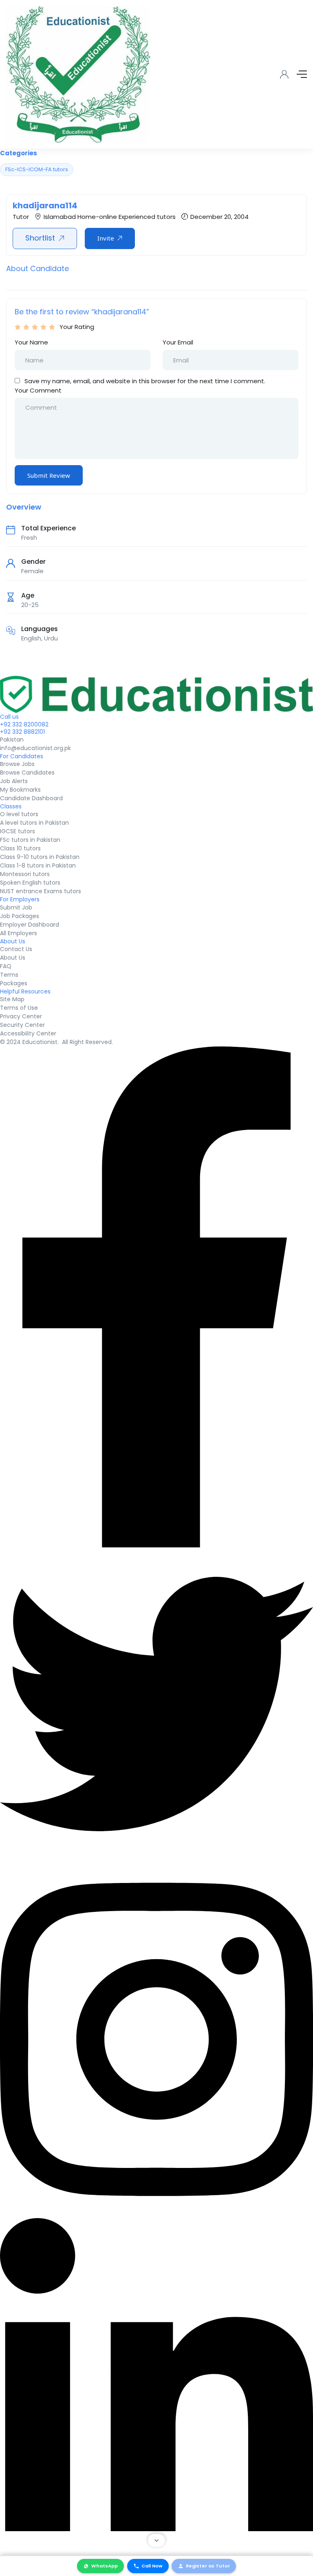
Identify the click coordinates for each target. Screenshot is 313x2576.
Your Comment (38, 390)
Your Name (31, 342)
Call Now (152, 2566)
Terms (9, 975)
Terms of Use (19, 1008)
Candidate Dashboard (31, 798)
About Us (13, 958)
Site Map (12, 999)
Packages (14, 983)
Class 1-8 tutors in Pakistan (38, 865)
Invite (106, 238)
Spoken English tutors (30, 883)
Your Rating (77, 327)
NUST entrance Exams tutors (41, 891)
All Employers (19, 933)
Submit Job (16, 907)
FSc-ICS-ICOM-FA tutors (37, 169)
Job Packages (20, 916)
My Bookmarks (20, 790)
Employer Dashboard (30, 925)
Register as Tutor (208, 2566)
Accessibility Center (28, 1033)
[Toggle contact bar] (156, 2541)
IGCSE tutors (18, 831)
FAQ (6, 966)
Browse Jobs (17, 764)
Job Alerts (14, 781)
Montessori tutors (25, 874)
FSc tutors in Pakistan (30, 840)
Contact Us (16, 949)
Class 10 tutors (20, 848)
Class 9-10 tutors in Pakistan (40, 857)
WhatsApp (105, 2566)
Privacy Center (21, 1016)
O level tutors (19, 814)
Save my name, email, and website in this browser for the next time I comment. (145, 381)
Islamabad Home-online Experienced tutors (110, 217)
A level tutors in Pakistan (34, 823)
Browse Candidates (27, 773)
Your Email (178, 342)
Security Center (22, 1025)
